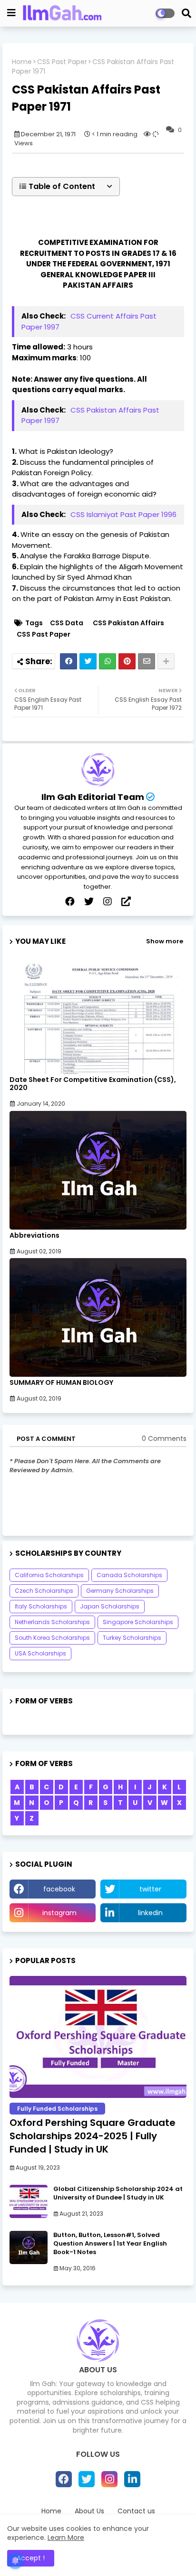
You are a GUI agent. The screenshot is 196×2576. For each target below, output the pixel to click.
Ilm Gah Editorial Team (93, 797)
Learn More (66, 2538)
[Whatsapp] (108, 661)
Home (22, 62)
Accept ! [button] (31, 2558)
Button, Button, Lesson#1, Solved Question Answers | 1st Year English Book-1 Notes (110, 2244)
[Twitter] (88, 661)
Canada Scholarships (129, 1575)
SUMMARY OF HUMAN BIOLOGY (61, 1383)
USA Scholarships (40, 1653)
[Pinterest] (127, 661)
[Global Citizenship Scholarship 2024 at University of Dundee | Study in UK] (29, 2201)
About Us (89, 2511)
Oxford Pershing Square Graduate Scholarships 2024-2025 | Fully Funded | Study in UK (93, 2136)
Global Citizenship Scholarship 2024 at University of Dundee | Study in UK (118, 2193)
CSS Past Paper (62, 62)
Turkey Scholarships (132, 1638)
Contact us (136, 2511)
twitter (150, 1889)
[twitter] (89, 902)
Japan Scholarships (110, 1606)
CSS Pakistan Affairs (128, 623)
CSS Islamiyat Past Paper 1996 (123, 514)
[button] (66, 187)
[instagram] (108, 902)
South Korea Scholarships (52, 1638)
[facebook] (70, 902)
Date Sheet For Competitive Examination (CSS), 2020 (93, 1084)
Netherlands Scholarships (52, 1622)
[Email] (147, 661)
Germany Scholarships (120, 1591)
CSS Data (67, 623)
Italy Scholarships (41, 1606)
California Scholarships (49, 1575)
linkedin (150, 1913)
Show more (165, 941)
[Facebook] (69, 661)
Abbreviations (34, 1236)
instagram (59, 1913)
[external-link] (126, 902)
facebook (59, 1889)
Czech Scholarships (44, 1591)
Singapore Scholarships (138, 1622)
